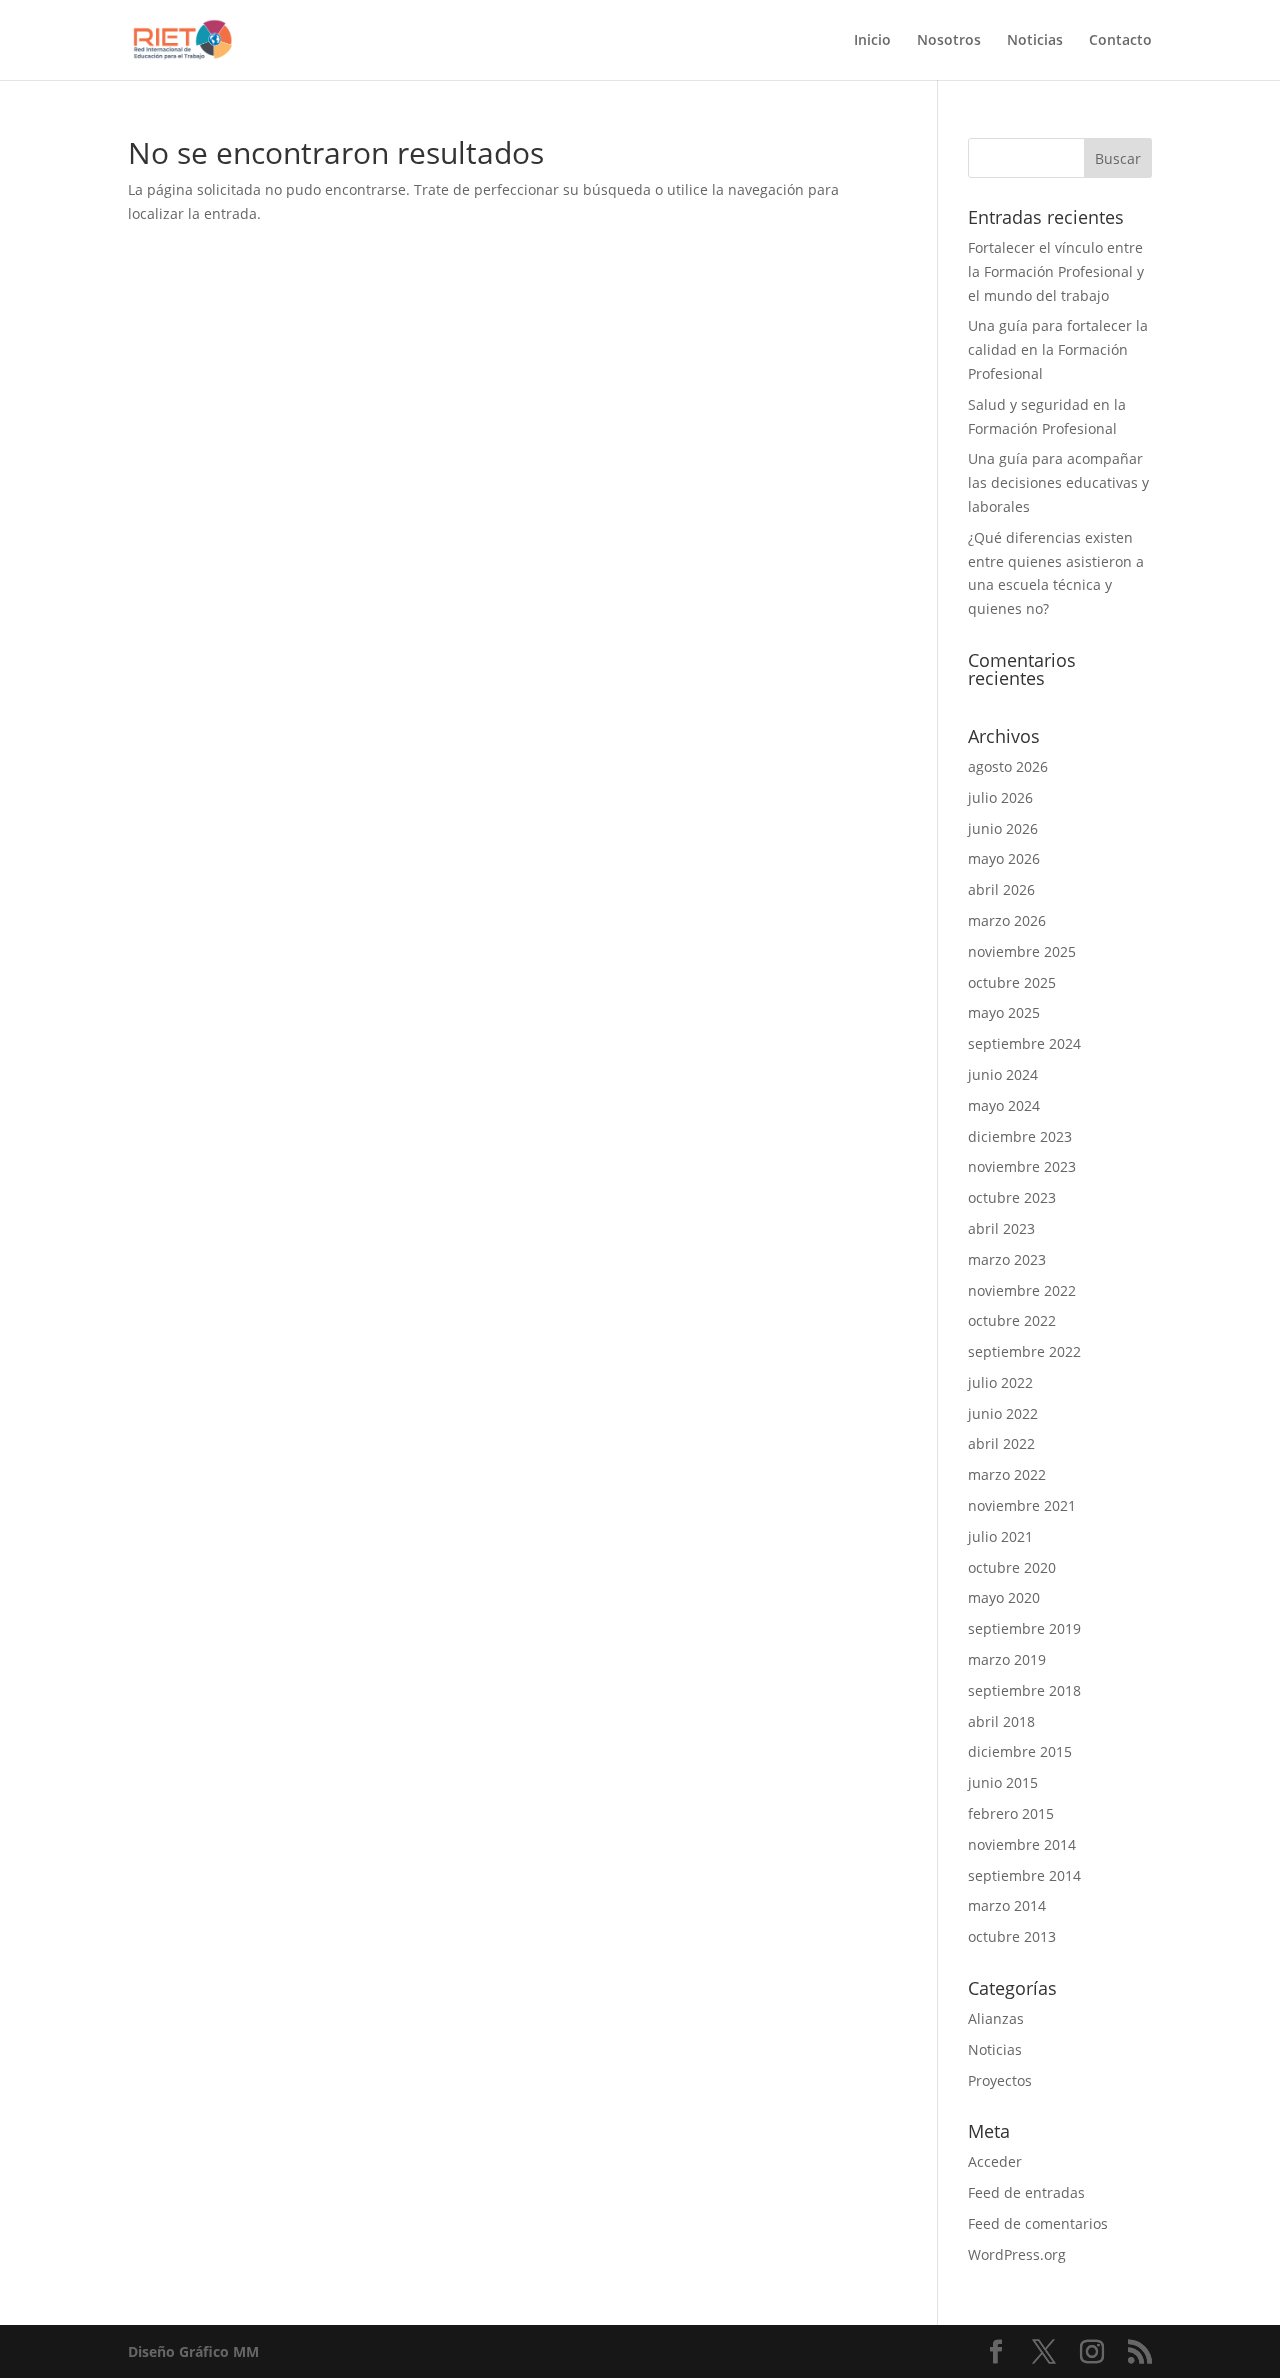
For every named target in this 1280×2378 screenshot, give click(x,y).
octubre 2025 (1012, 982)
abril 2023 (1001, 1228)
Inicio (872, 41)
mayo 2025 (1004, 1012)
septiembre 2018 (1024, 1690)
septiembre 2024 (1024, 1043)
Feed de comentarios (1038, 2223)
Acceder (995, 2161)
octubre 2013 (1012, 1936)
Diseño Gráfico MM (193, 2351)
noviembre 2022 (1022, 1290)
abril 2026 (1001, 889)
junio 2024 (1003, 1074)
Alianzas (996, 2018)
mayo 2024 (1004, 1105)
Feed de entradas (1026, 2192)
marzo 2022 (1007, 1474)
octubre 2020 (1012, 1567)
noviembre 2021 (1022, 1505)
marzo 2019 (1007, 1659)
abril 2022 (1001, 1443)
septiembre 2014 (1024, 1875)
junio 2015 (1003, 1782)
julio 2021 (1000, 1536)
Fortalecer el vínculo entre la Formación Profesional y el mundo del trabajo (1056, 271)
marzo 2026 (1007, 920)
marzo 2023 (1007, 1259)
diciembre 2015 (1020, 1751)
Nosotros (949, 41)
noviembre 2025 (1022, 951)
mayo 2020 (1004, 1597)
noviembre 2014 (1022, 1844)
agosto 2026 (1008, 766)
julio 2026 (1000, 797)
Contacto (1120, 41)
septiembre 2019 (1024, 1628)
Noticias (1035, 41)
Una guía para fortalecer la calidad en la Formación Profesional (1058, 349)
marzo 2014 (1007, 1905)
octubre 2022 (1012, 1320)
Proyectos (1000, 2080)
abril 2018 (1001, 1721)
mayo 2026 (1004, 858)
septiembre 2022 (1024, 1351)
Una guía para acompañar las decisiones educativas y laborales (1058, 482)
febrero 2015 (1011, 1813)
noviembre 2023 (1022, 1166)
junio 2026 (1003, 828)
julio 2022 (1000, 1382)
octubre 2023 (1012, 1197)
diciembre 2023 (1020, 1136)
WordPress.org (1017, 2254)
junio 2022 (1003, 1413)
